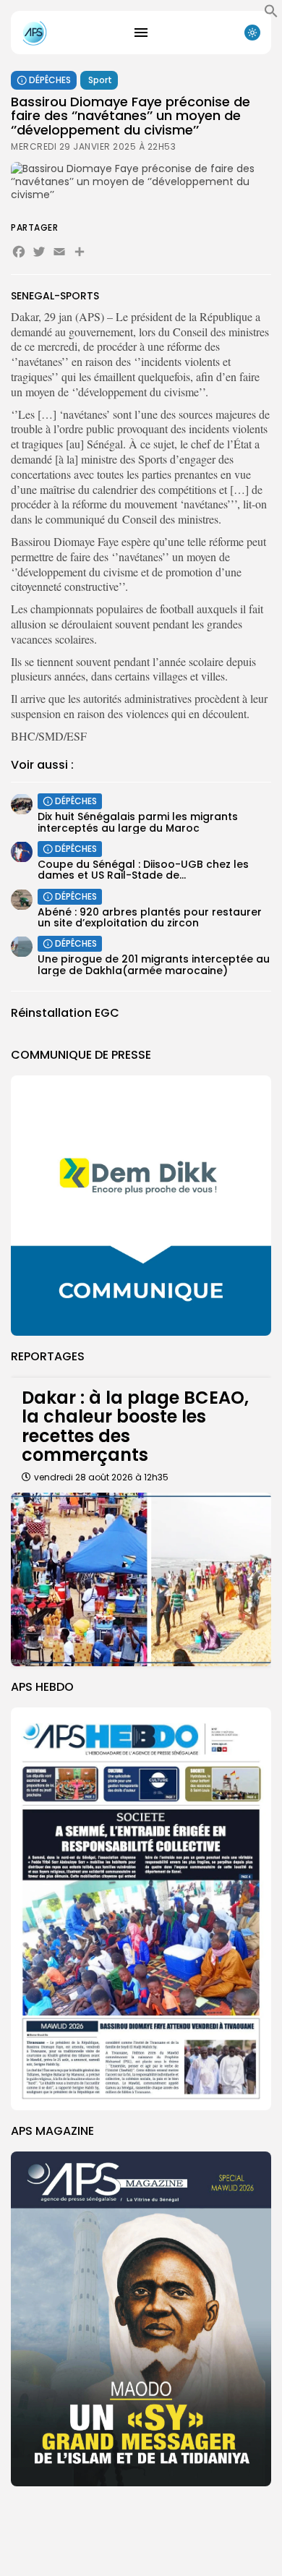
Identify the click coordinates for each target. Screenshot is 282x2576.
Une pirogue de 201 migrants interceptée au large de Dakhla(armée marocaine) (154, 964)
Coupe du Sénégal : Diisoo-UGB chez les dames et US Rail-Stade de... (143, 870)
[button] (271, 14)
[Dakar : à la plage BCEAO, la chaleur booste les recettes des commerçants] (141, 1579)
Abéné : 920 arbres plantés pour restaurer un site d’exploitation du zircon (150, 917)
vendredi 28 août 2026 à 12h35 (101, 1477)
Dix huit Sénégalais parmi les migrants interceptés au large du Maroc (138, 822)
